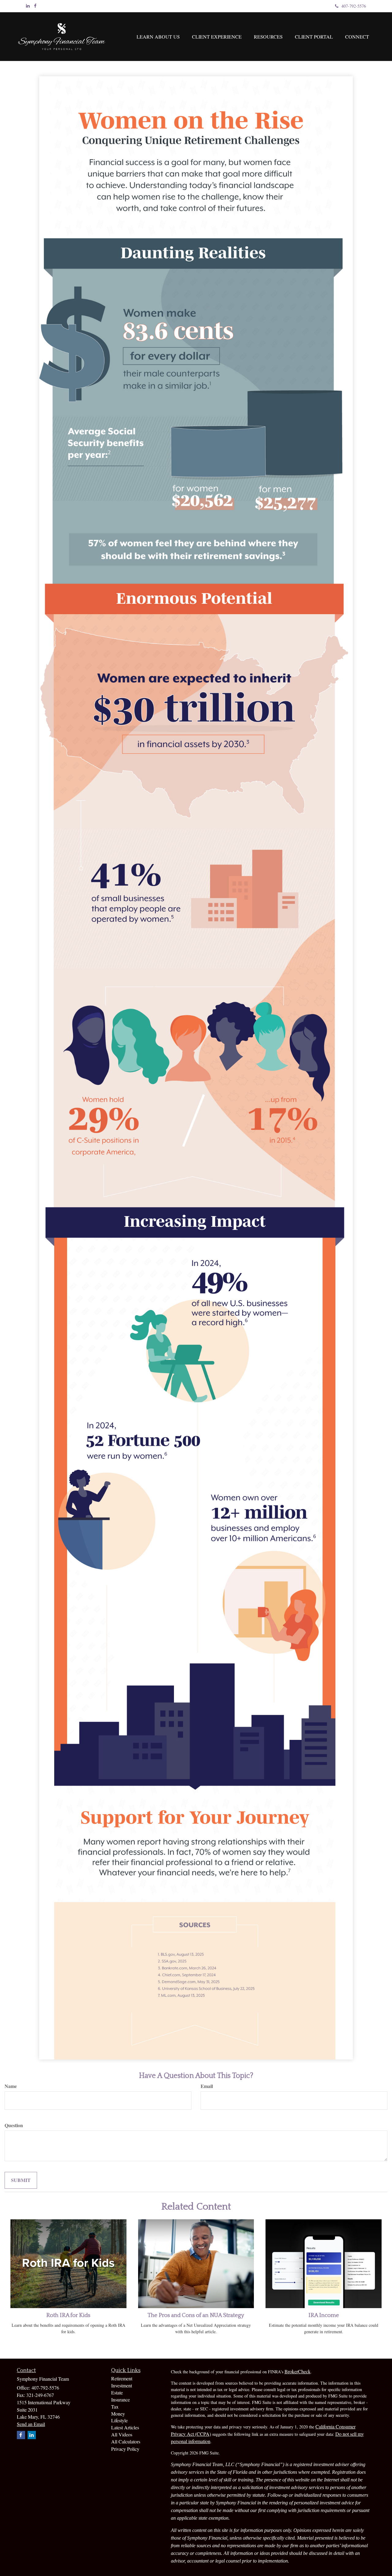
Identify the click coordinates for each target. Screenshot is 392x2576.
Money (118, 2414)
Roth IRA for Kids (68, 2315)
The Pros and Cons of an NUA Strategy (196, 2315)
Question (14, 2125)
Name (11, 2086)
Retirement (122, 2378)
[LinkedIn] (28, 6)
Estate (117, 2392)
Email (207, 2086)
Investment (122, 2385)
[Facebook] (35, 6)
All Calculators (126, 2441)
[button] (158, 37)
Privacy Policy (125, 2449)
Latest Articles (125, 2427)
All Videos (122, 2434)
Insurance (121, 2400)
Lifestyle (119, 2420)
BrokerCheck (298, 2371)
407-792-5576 (354, 6)
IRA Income (324, 2315)
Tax (115, 2407)
